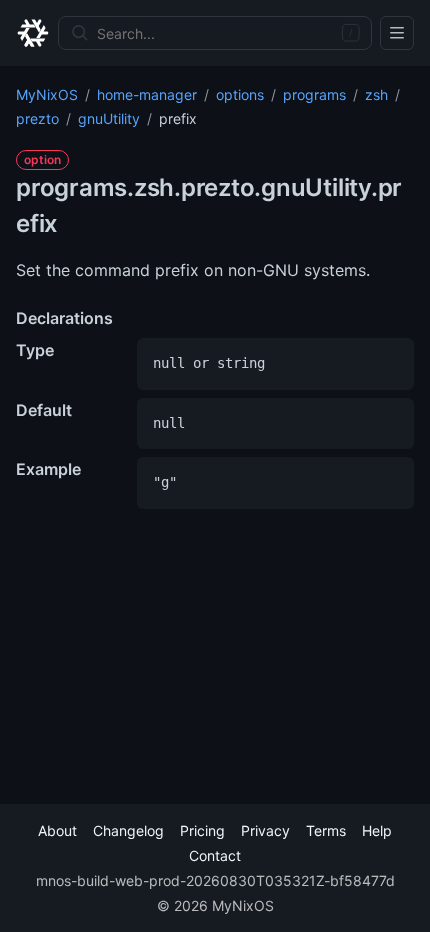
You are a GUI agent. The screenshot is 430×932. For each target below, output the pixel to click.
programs (314, 94)
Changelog (128, 830)
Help (377, 830)
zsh (376, 94)
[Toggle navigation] (397, 33)
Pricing (202, 830)
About (57, 830)
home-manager (147, 94)
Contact (215, 855)
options (240, 94)
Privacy (265, 830)
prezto (37, 118)
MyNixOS (47, 94)
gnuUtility (109, 118)
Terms (326, 830)
